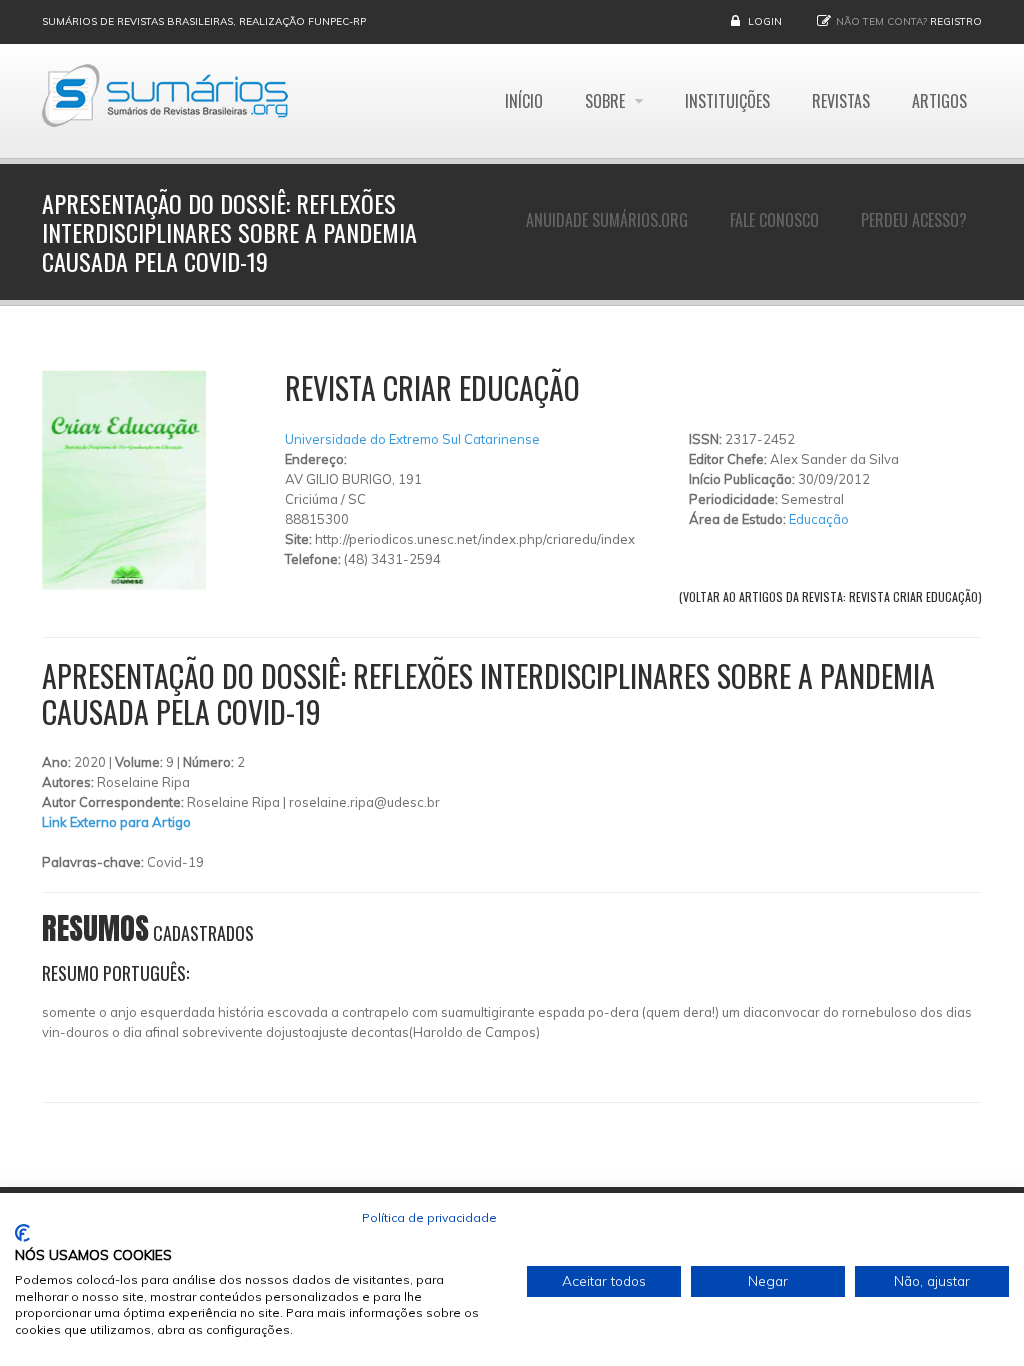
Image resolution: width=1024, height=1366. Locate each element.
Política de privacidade (429, 1217)
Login (765, 21)
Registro (956, 21)
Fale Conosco (774, 220)
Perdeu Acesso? (914, 220)
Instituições (727, 101)
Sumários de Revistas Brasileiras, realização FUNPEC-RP (204, 21)
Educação (819, 519)
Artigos (939, 101)
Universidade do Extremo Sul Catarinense (412, 439)
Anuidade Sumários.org (607, 220)
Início (524, 101)
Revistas (841, 101)
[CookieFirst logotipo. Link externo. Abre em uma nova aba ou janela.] (22, 1233)
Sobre (607, 101)
